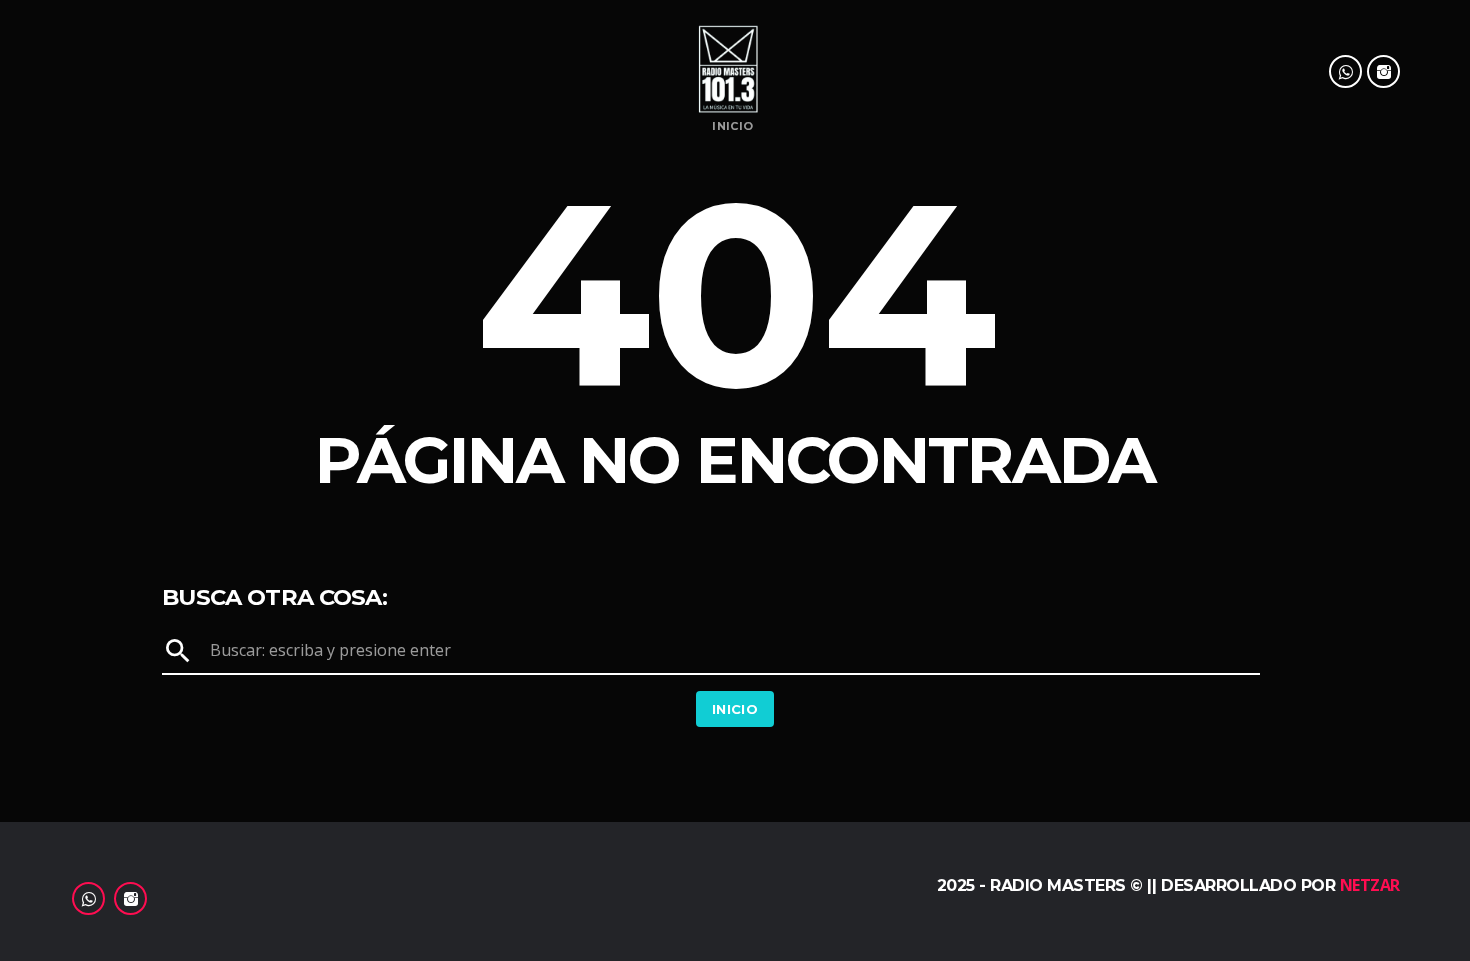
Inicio (732, 126)
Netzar (1370, 885)
